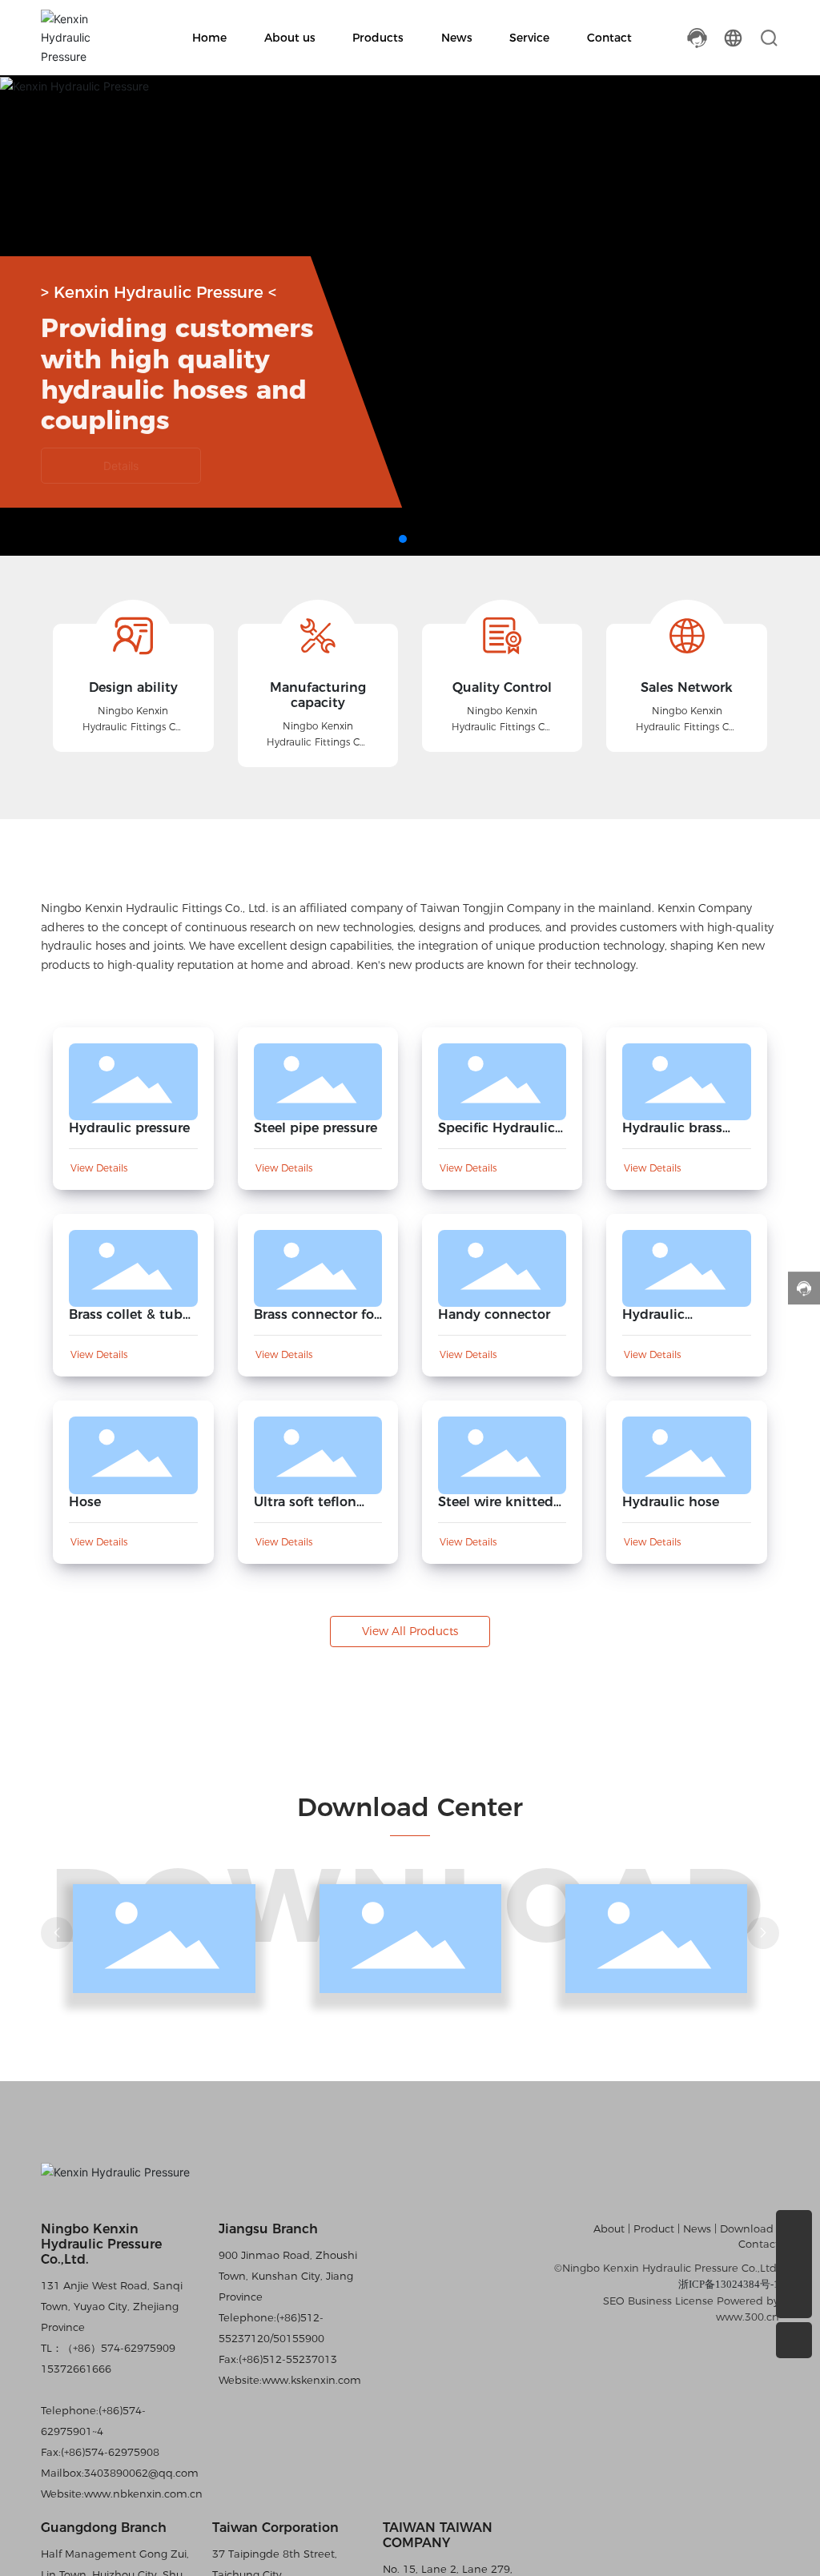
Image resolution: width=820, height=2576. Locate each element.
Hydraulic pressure (129, 1128)
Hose (85, 1502)
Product (654, 2228)
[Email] (794, 2264)
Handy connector (494, 1314)
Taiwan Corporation (275, 2528)
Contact (759, 2244)
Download (748, 2228)
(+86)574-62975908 (110, 2452)
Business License (671, 2301)
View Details (99, 1168)
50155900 (299, 2338)
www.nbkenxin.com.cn (143, 2494)
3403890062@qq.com (141, 2473)
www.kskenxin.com (312, 2380)
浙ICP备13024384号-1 (729, 2284)
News (697, 2228)
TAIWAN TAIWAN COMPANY (438, 2535)
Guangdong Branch (104, 2528)
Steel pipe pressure (316, 1128)
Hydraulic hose (671, 1502)
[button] (403, 539)
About (611, 2228)
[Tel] (794, 2228)
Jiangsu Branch (268, 2229)
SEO (614, 2301)
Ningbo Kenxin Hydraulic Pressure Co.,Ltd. (101, 2244)
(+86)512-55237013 (288, 2359)
